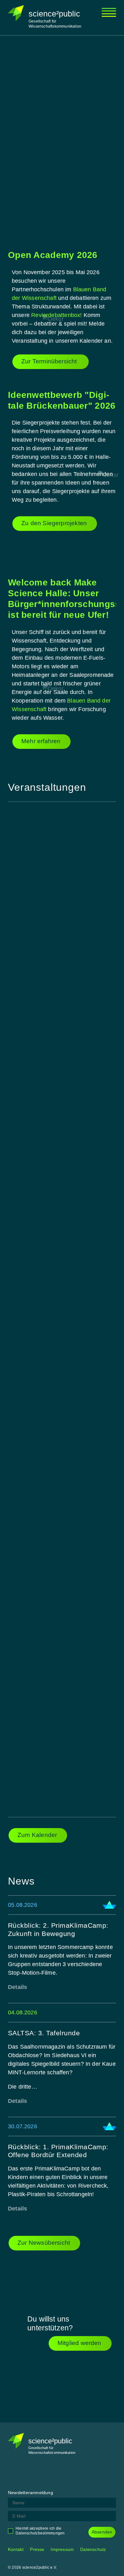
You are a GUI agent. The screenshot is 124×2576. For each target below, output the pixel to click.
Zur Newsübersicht (44, 2243)
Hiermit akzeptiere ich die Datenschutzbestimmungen (40, 2531)
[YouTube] (60, 2473)
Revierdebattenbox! (56, 315)
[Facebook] (13, 2473)
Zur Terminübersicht (50, 361)
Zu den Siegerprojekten (54, 523)
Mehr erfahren (41, 741)
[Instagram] (29, 2473)
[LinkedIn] (45, 2473)
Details (17, 1987)
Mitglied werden (79, 2343)
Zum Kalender (37, 1835)
